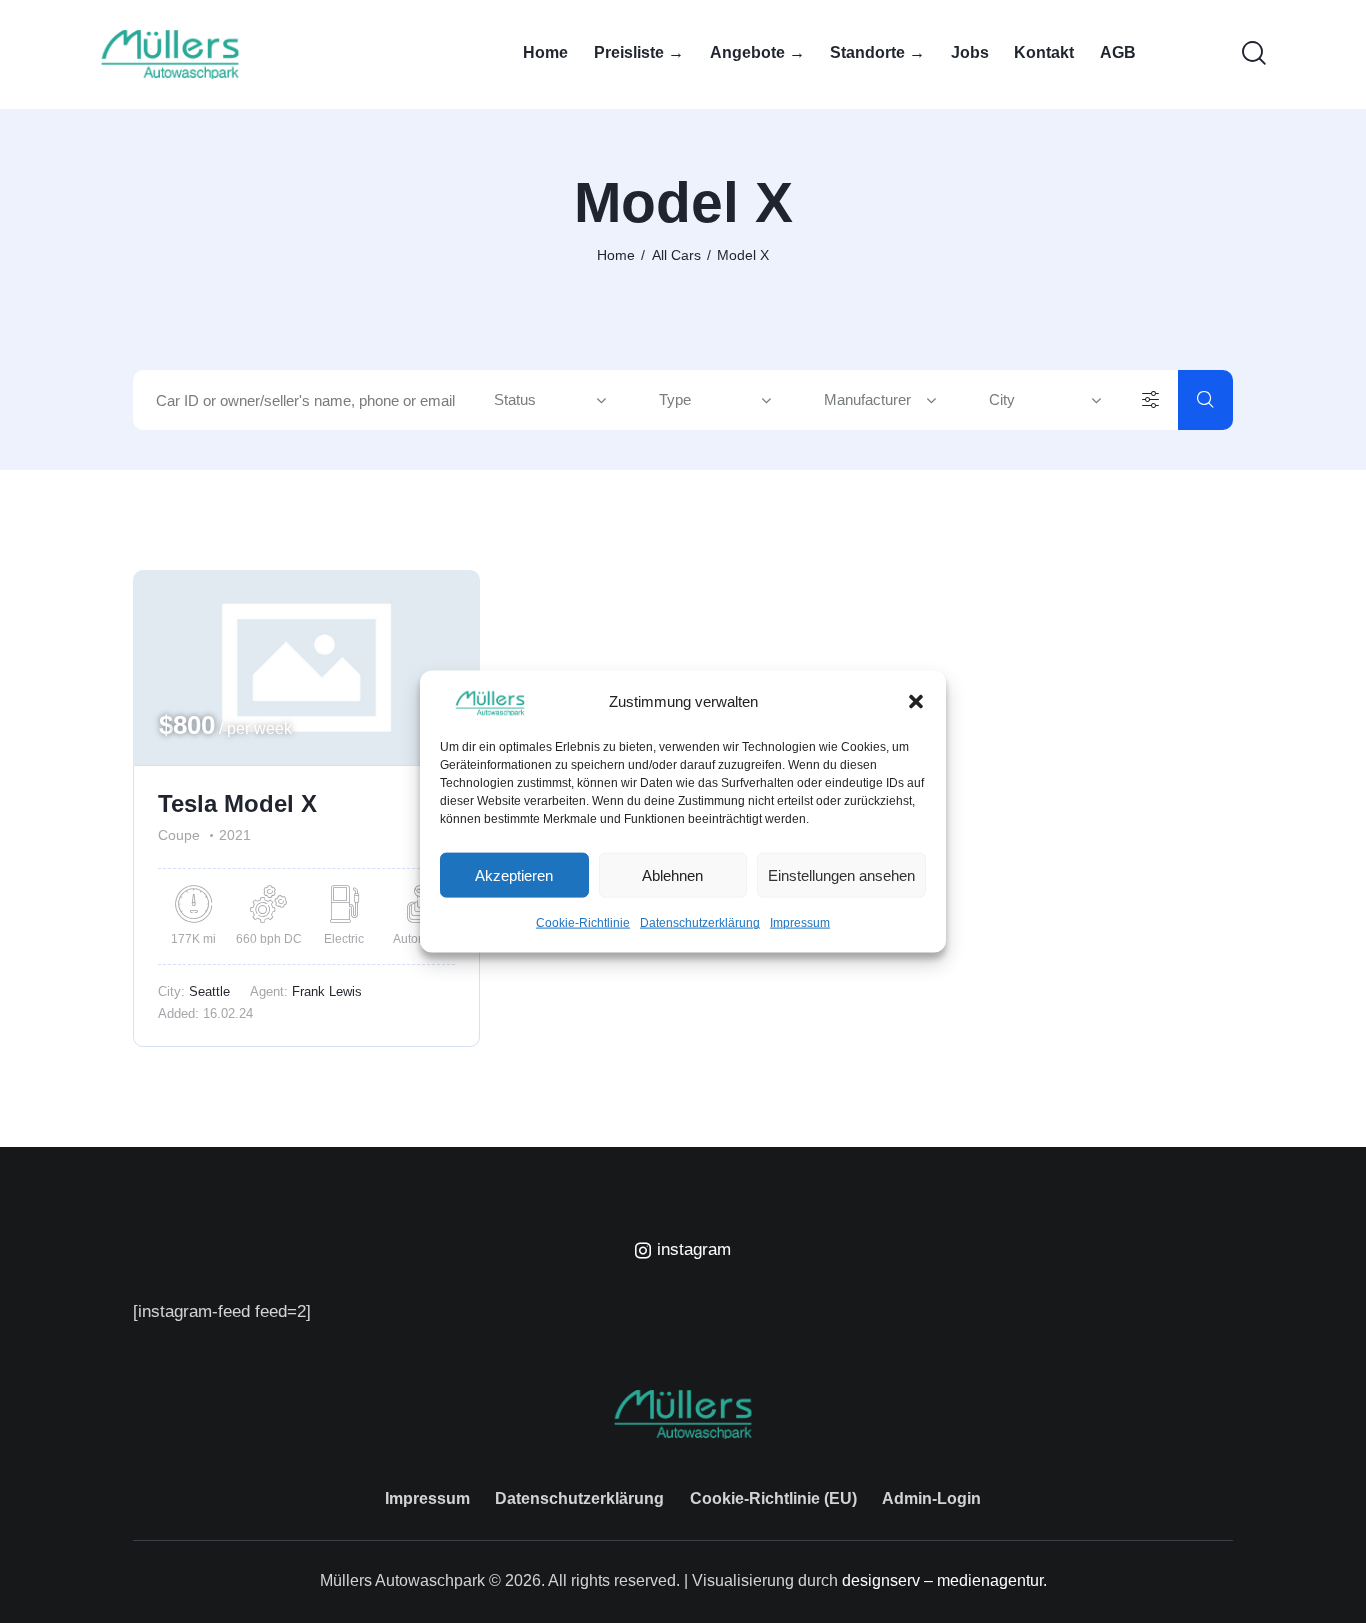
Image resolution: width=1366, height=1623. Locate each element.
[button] (916, 702)
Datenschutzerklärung (700, 923)
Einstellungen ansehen (841, 875)
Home (616, 255)
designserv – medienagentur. (944, 1580)
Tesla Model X (237, 803)
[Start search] (1205, 400)
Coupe (179, 835)
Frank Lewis (327, 991)
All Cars (676, 255)
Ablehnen (672, 875)
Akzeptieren (514, 875)
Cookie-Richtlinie (583, 923)
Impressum (800, 923)
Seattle (209, 991)
